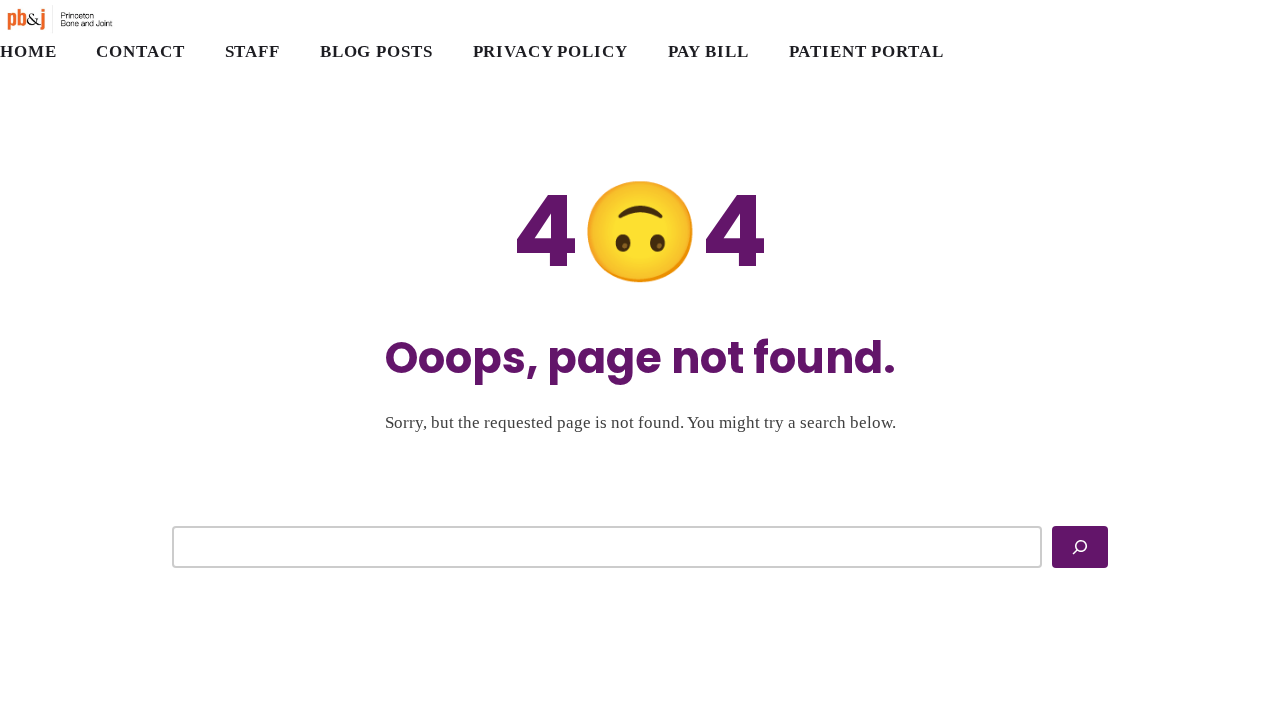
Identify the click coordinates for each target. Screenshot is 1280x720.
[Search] (1080, 547)
